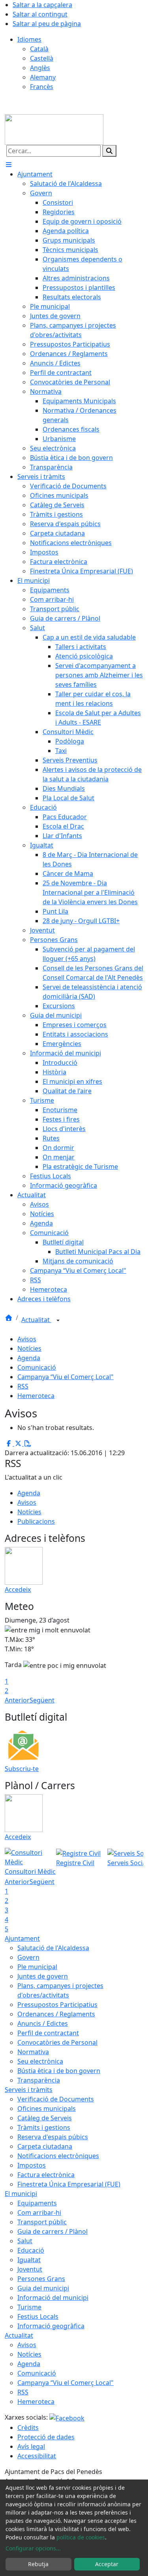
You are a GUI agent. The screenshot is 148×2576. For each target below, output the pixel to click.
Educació (31, 2250)
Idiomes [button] (29, 39)
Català (39, 49)
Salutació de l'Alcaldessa (53, 1948)
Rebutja (38, 2564)
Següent (42, 1700)
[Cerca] (109, 151)
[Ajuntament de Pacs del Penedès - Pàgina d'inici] (54, 129)
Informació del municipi (53, 2298)
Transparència (39, 2080)
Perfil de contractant (48, 2033)
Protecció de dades (46, 2437)
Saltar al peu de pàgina (47, 24)
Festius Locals (38, 2316)
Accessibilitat (37, 2456)
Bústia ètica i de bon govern (59, 2071)
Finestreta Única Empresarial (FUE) (69, 2184)
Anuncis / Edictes (43, 2023)
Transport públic (42, 2222)
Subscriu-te (22, 1769)
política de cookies (81, 2537)
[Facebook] (67, 2417)
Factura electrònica (46, 2175)
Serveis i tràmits (29, 2090)
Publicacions (36, 1521)
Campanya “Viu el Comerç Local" (66, 1377)
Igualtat (29, 2260)
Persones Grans (41, 2279)
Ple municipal (37, 1967)
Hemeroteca (36, 1396)
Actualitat (36, 1320)
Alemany (43, 77)
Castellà (42, 58)
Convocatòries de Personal (57, 2042)
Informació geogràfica (51, 2326)
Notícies (29, 1348)
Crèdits (28, 2428)
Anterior (17, 1700)
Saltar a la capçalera (42, 5)
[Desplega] (58, 1320)
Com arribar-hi (39, 2213)
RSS (23, 1386)
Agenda (29, 1358)
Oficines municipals (47, 2109)
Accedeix (18, 1589)
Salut (25, 2241)
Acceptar (107, 2564)
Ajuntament (22, 1938)
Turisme (29, 2307)
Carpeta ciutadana (45, 2146)
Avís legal (31, 2446)
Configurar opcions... (33, 2548)
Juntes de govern (43, 1976)
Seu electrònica (40, 2061)
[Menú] (9, 165)
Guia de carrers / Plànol (52, 2231)
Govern (28, 1957)
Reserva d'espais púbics (53, 2137)
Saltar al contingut (40, 14)
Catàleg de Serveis (45, 2118)
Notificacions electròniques (58, 2156)
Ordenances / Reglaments (56, 2014)
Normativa (33, 2052)
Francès (42, 87)
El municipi (21, 2194)
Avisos (27, 1339)
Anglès (40, 68)
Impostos (32, 2165)
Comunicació (37, 1367)
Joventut (30, 2269)
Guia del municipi (43, 2288)
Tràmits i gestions (44, 2127)
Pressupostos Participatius (57, 2005)
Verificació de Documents (56, 2099)
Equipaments (37, 2203)
